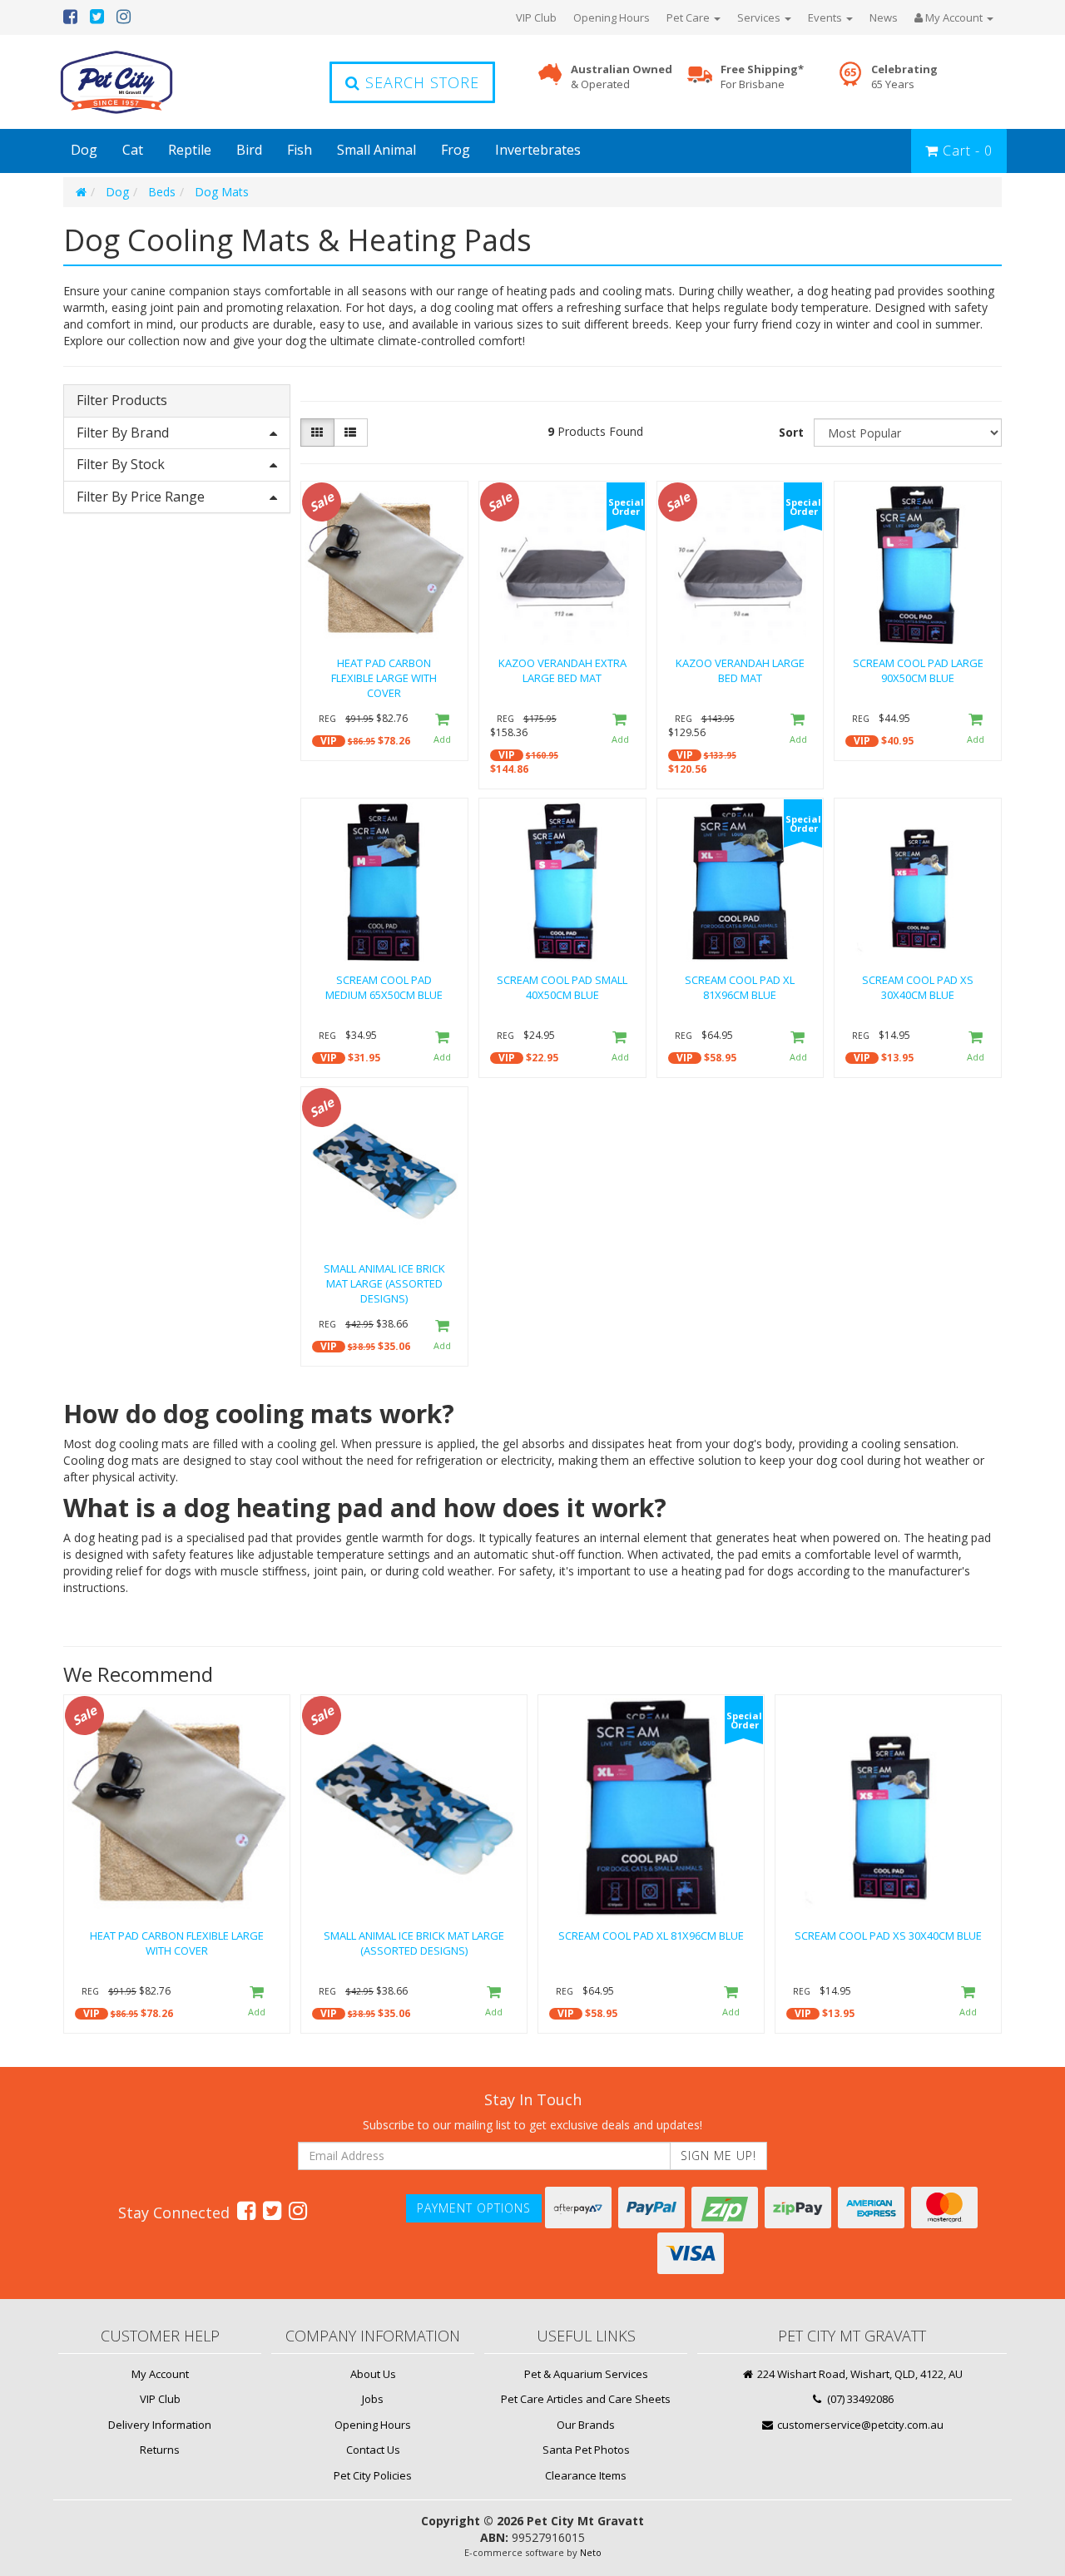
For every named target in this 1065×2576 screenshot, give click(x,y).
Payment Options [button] (474, 2208)
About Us (373, 2374)
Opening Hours (612, 17)
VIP (329, 741)
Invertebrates (538, 150)
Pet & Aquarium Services (586, 2374)
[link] (246, 2210)
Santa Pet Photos (586, 2450)
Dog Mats (222, 192)
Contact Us (373, 2450)
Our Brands (586, 2425)
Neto (591, 2552)
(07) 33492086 (859, 2399)
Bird (249, 150)
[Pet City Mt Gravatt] (141, 82)
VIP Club (536, 17)
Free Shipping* (762, 77)
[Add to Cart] (442, 730)
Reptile (190, 150)
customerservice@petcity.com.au (859, 2425)
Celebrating (904, 77)
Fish (300, 150)
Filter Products (122, 401)
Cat (133, 150)
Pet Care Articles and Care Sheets (586, 2399)
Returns (160, 2450)
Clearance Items (586, 2475)
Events (826, 17)
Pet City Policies (373, 2475)
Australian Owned (622, 77)
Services (760, 17)
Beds (162, 192)
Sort (791, 432)
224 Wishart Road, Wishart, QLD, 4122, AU (859, 2374)
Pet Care (689, 17)
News (884, 17)
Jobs (373, 2399)
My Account (160, 2374)
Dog (84, 150)
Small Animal (376, 150)
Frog (456, 150)
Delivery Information (160, 2425)
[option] (177, 1868)
